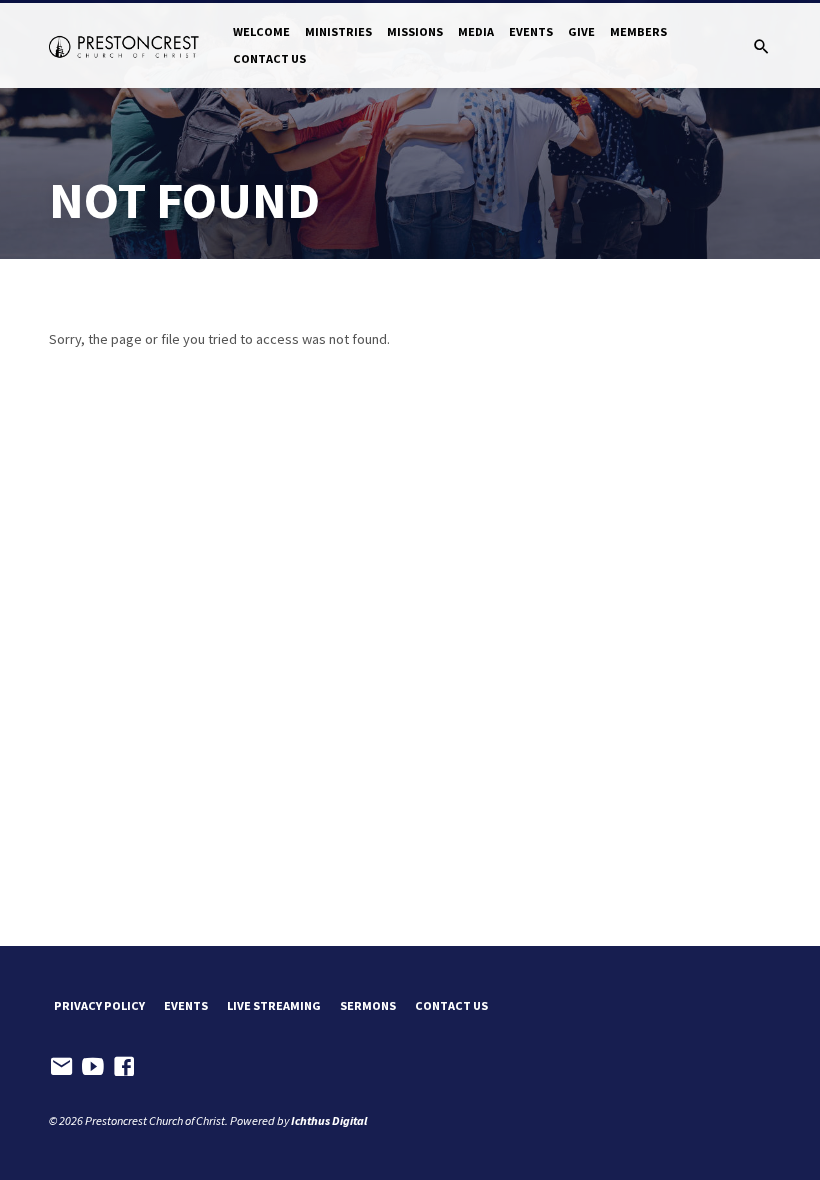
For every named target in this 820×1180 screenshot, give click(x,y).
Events (531, 31)
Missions (415, 31)
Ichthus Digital (329, 1120)
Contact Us (269, 58)
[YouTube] (93, 1066)
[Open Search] (761, 47)
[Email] (62, 1066)
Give (581, 31)
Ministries (338, 31)
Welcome (261, 31)
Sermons (368, 1005)
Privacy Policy (99, 1005)
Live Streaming (274, 1005)
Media (476, 31)
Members (638, 31)
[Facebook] (124, 1066)
